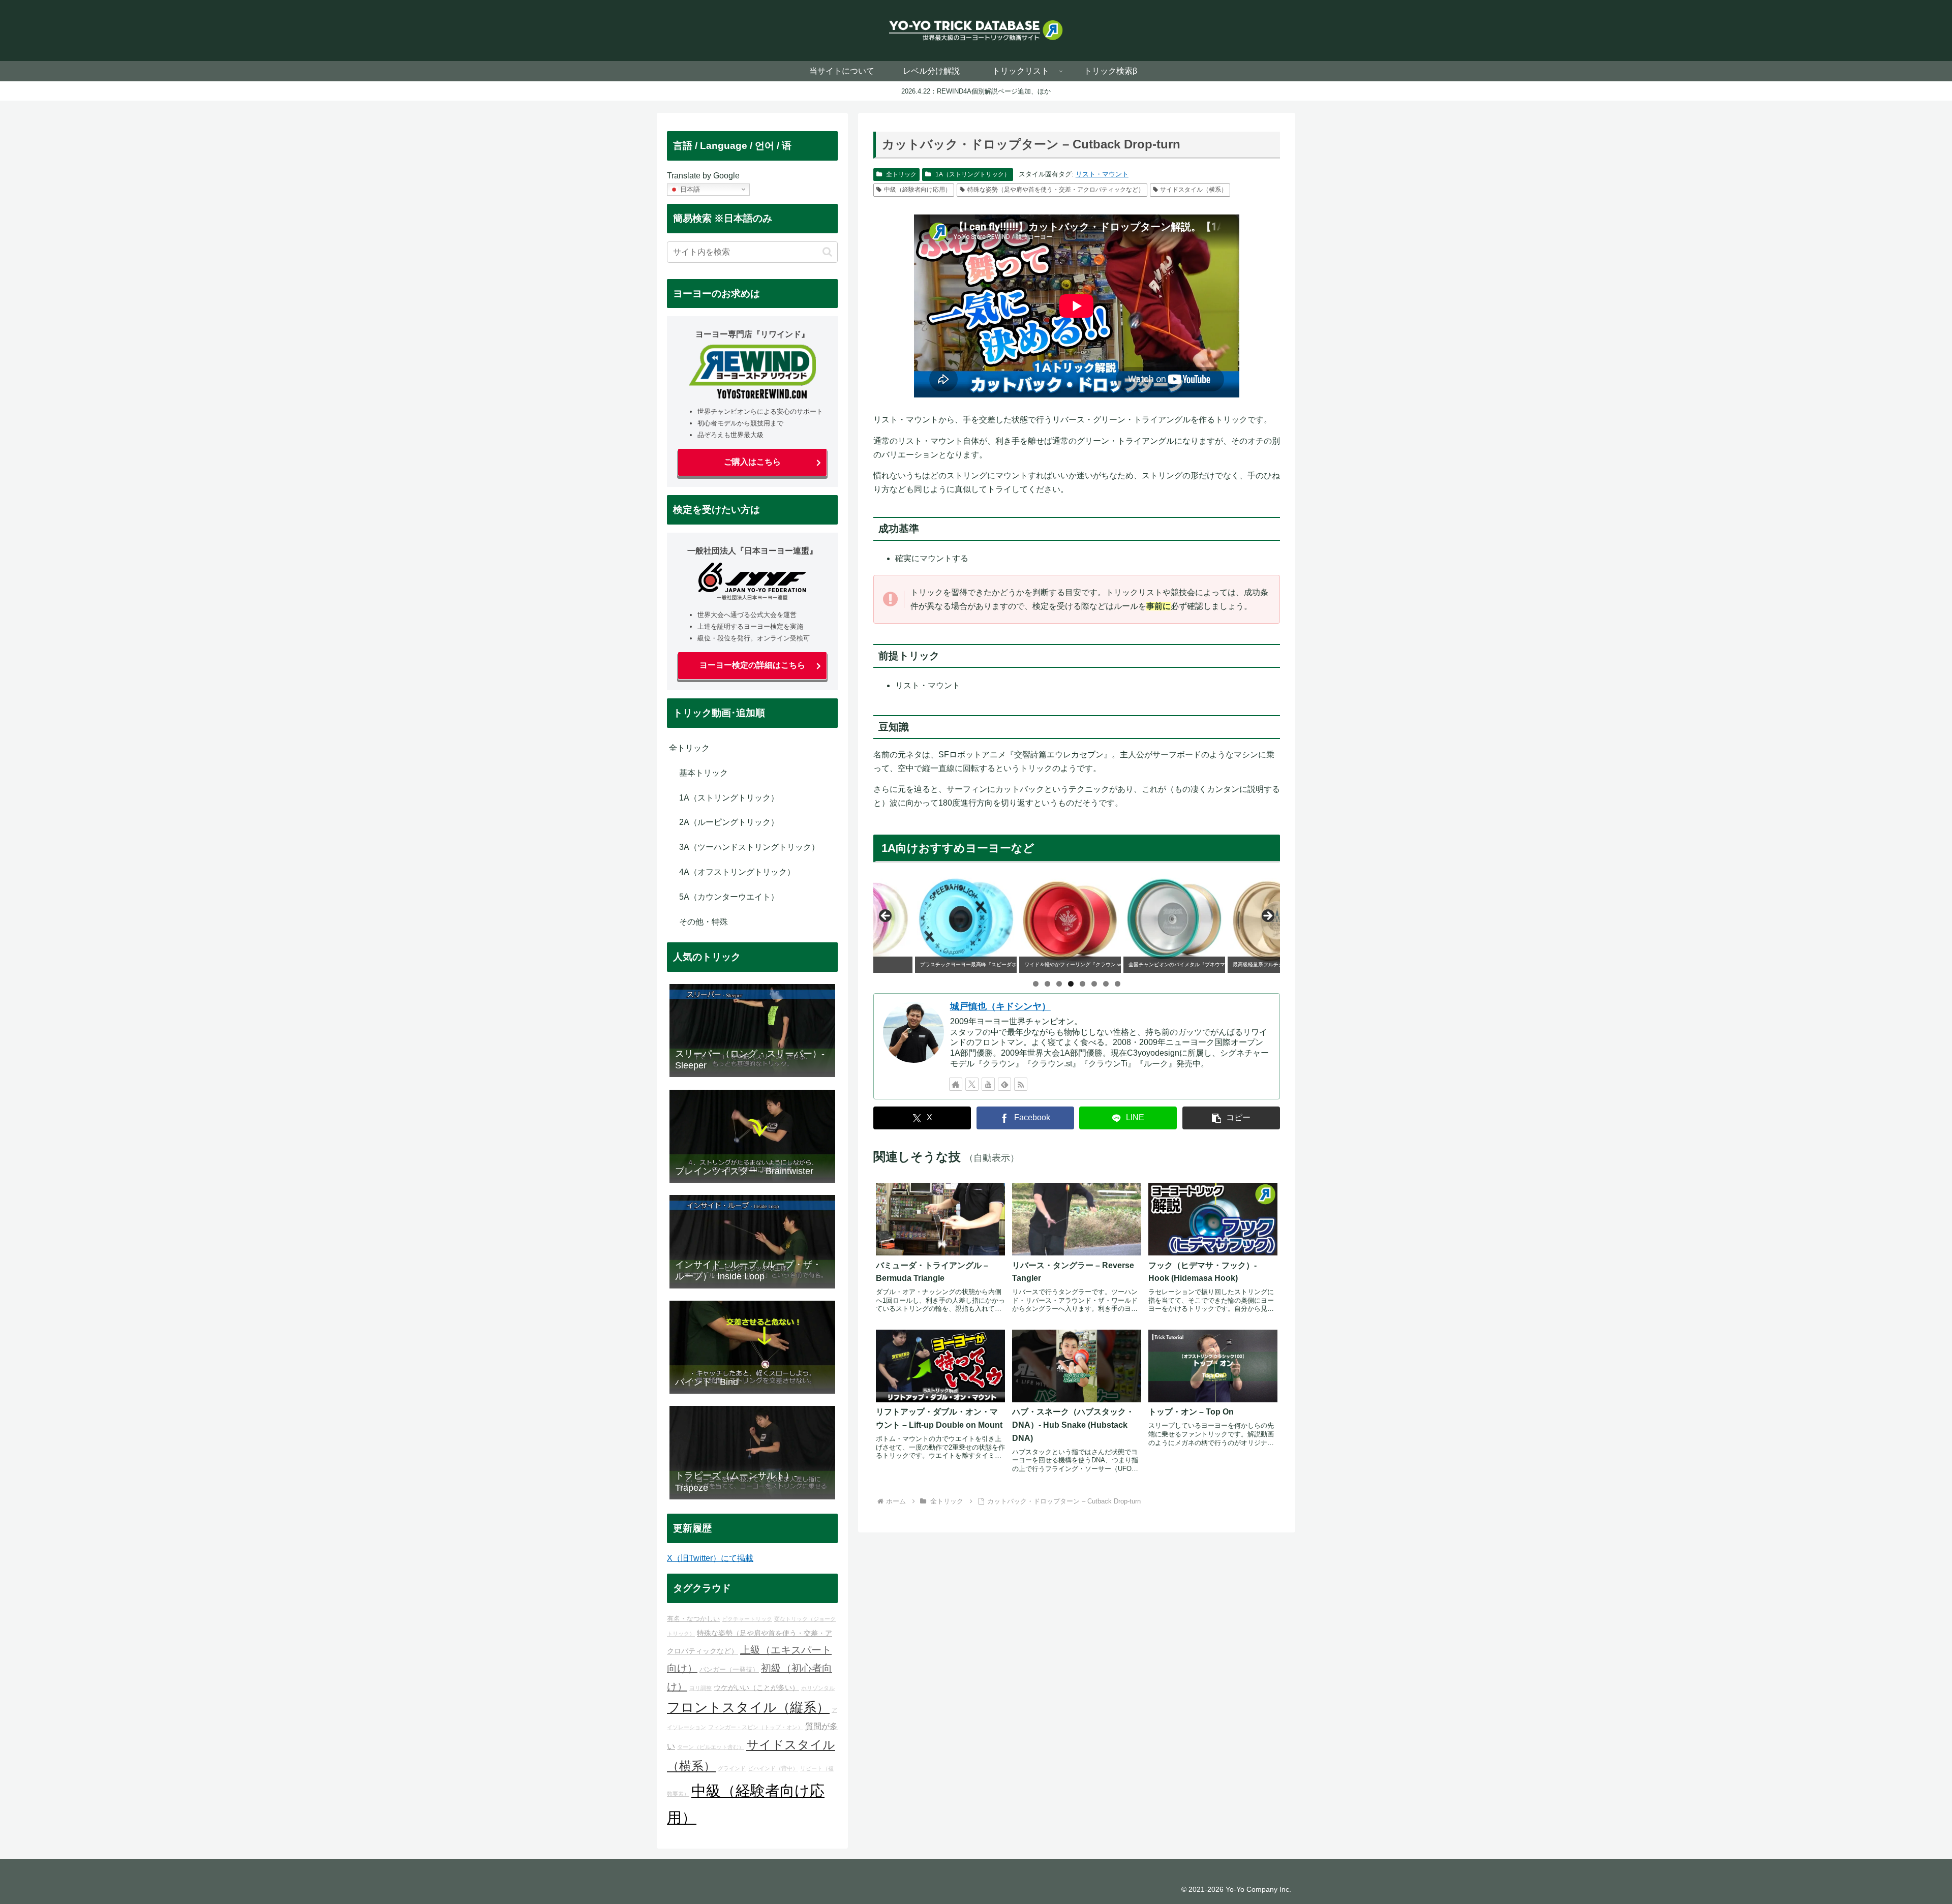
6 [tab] (1094, 984)
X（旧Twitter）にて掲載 (710, 1558)
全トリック (901, 174)
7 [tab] (1106, 984)
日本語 (689, 189)
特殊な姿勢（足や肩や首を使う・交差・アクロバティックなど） (1056, 190)
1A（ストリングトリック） (973, 174)
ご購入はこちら (752, 462)
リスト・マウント (1102, 174)
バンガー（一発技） (729, 1670)
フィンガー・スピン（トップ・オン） (756, 1727)
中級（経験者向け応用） (918, 190)
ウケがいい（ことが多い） (756, 1687)
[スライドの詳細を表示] (924, 919)
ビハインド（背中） (773, 1768)
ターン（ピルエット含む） (711, 1747)
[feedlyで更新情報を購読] (1004, 1084)
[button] (1231, 1118)
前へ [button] (886, 916)
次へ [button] (1267, 916)
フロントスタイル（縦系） (748, 1707)
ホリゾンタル (818, 1688)
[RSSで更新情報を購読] (1021, 1084)
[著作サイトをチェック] (956, 1084)
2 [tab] (1047, 984)
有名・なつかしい (693, 1619)
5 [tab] (1082, 984)
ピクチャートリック (747, 1619)
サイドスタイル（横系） (1194, 190)
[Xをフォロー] (972, 1084)
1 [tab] (1036, 984)
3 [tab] (1059, 984)
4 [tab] (1071, 984)
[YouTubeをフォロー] (988, 1084)
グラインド (732, 1768)
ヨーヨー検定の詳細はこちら (752, 665)
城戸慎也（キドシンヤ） (1000, 1006)
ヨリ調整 (700, 1688)
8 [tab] (1118, 984)
